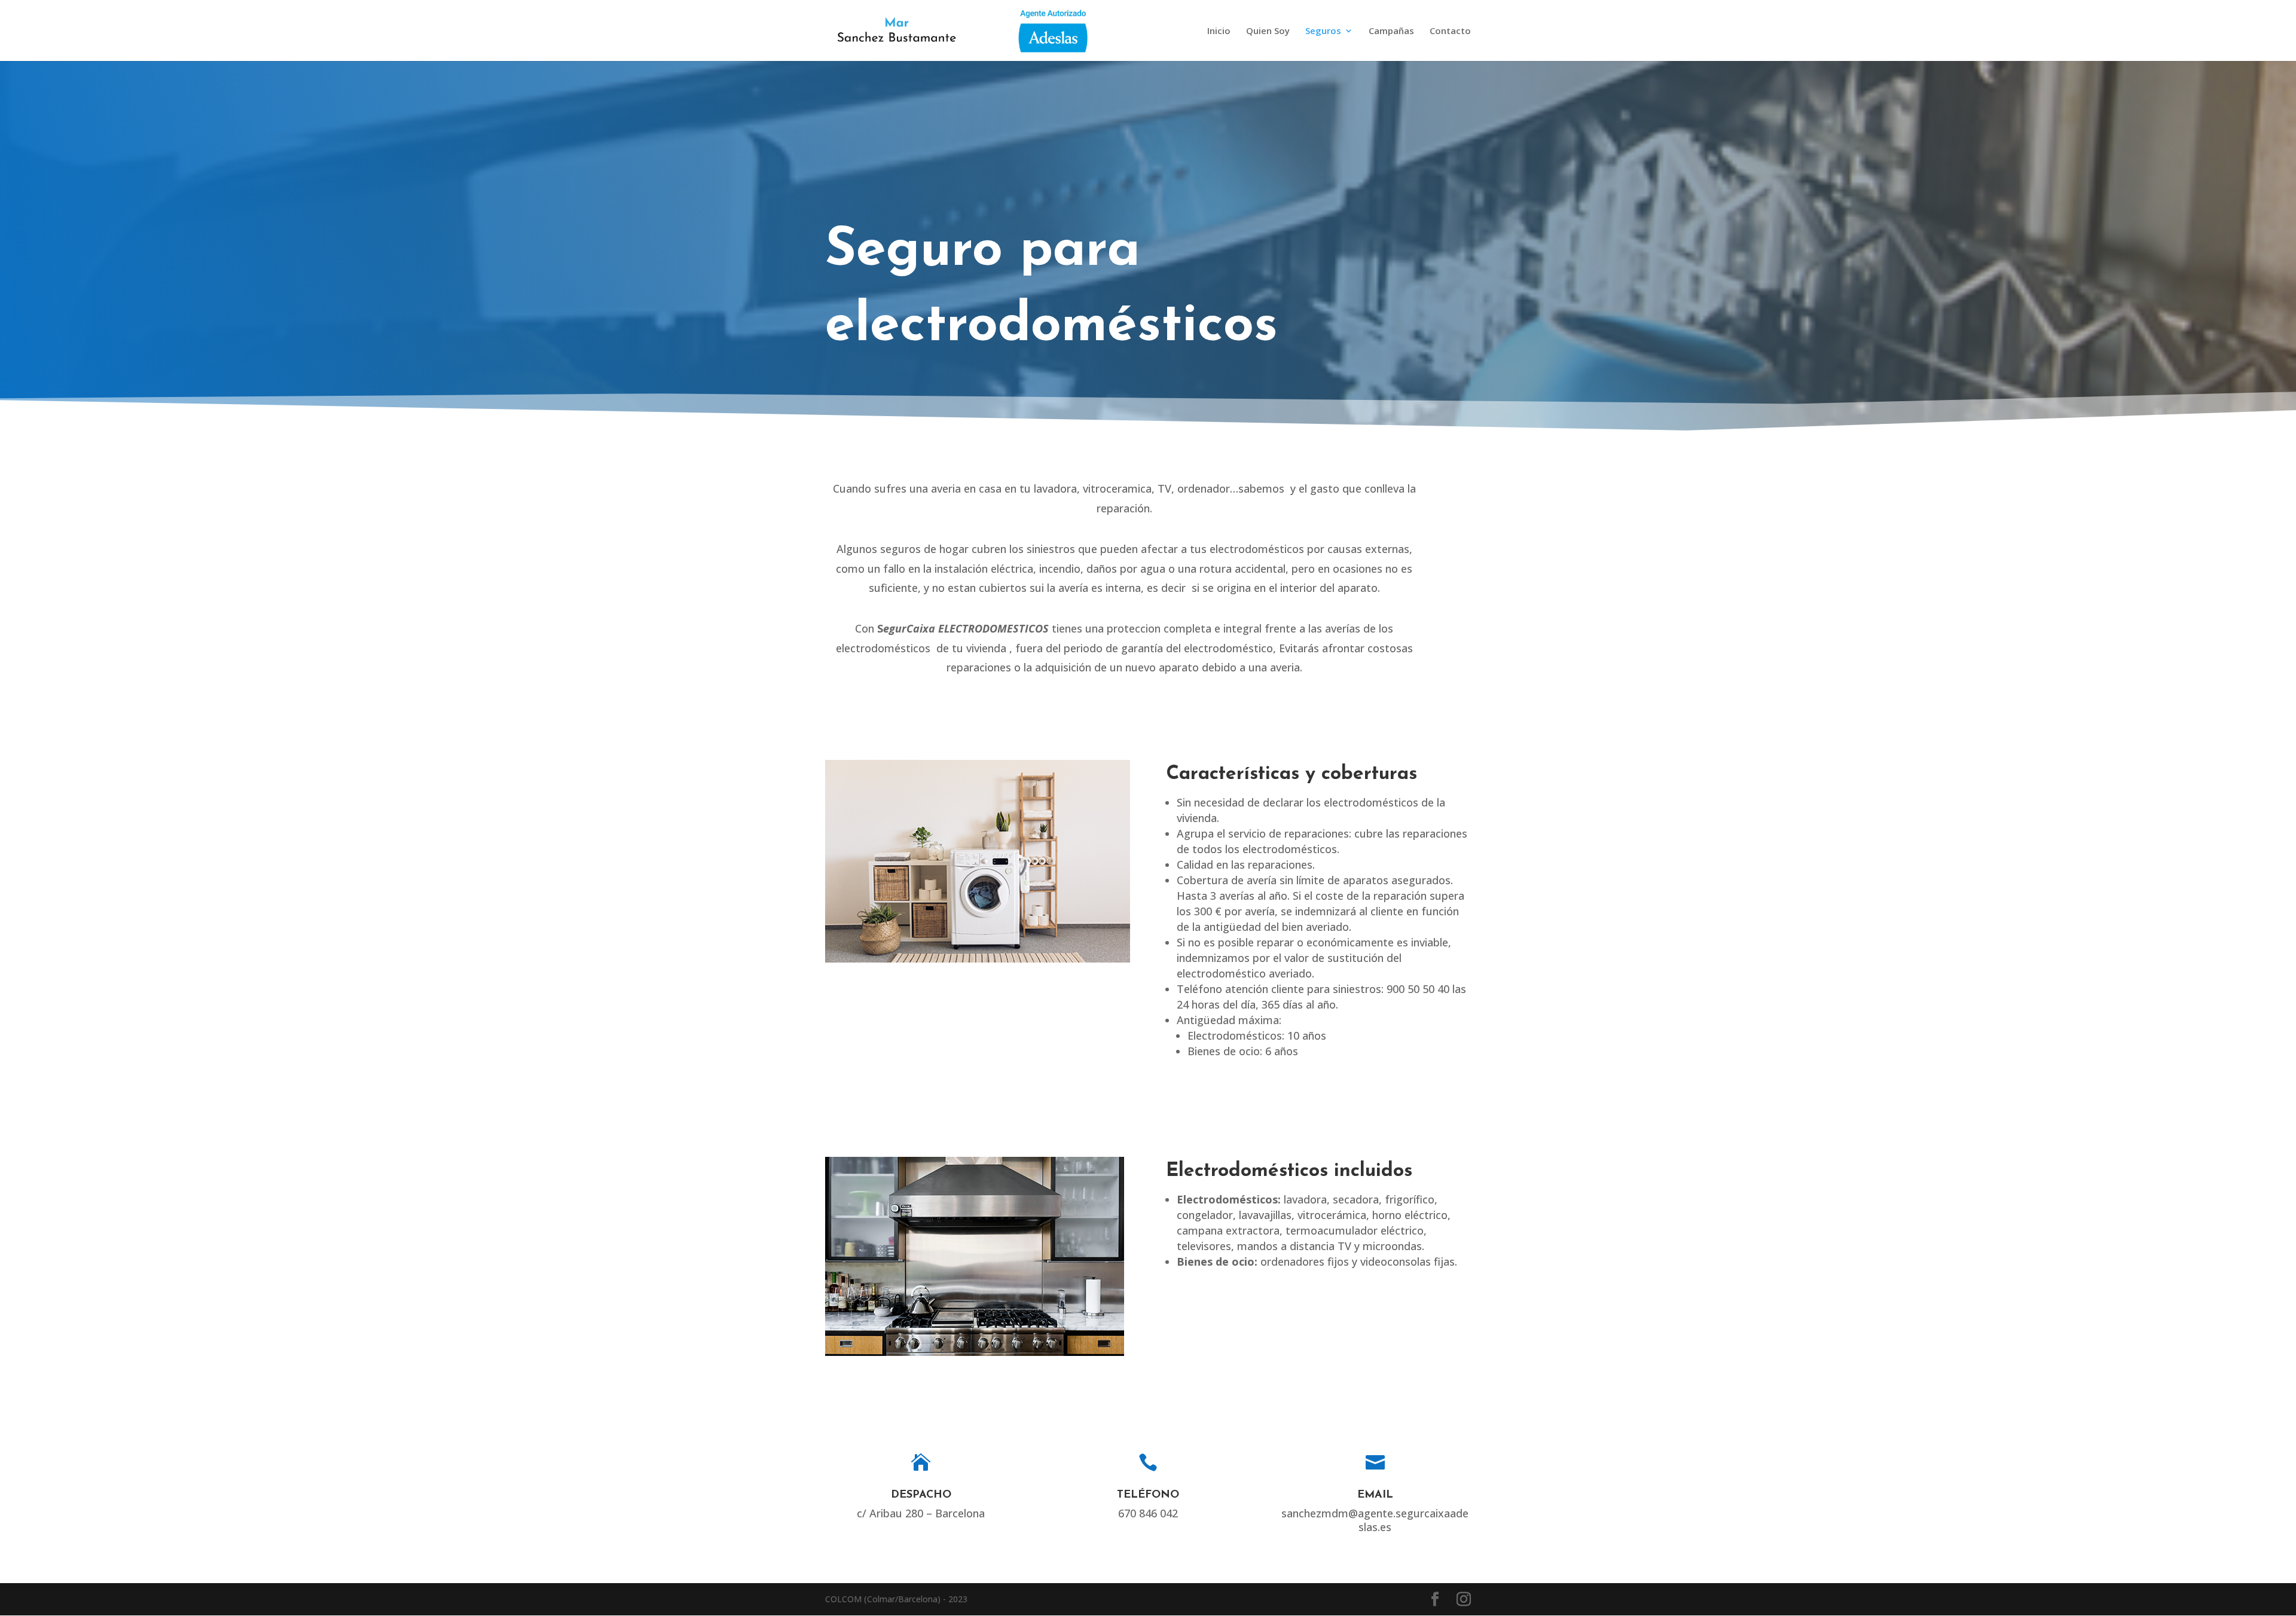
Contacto (1450, 31)
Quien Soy (1268, 31)
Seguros (1323, 31)
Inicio (1219, 31)
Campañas (1391, 31)
